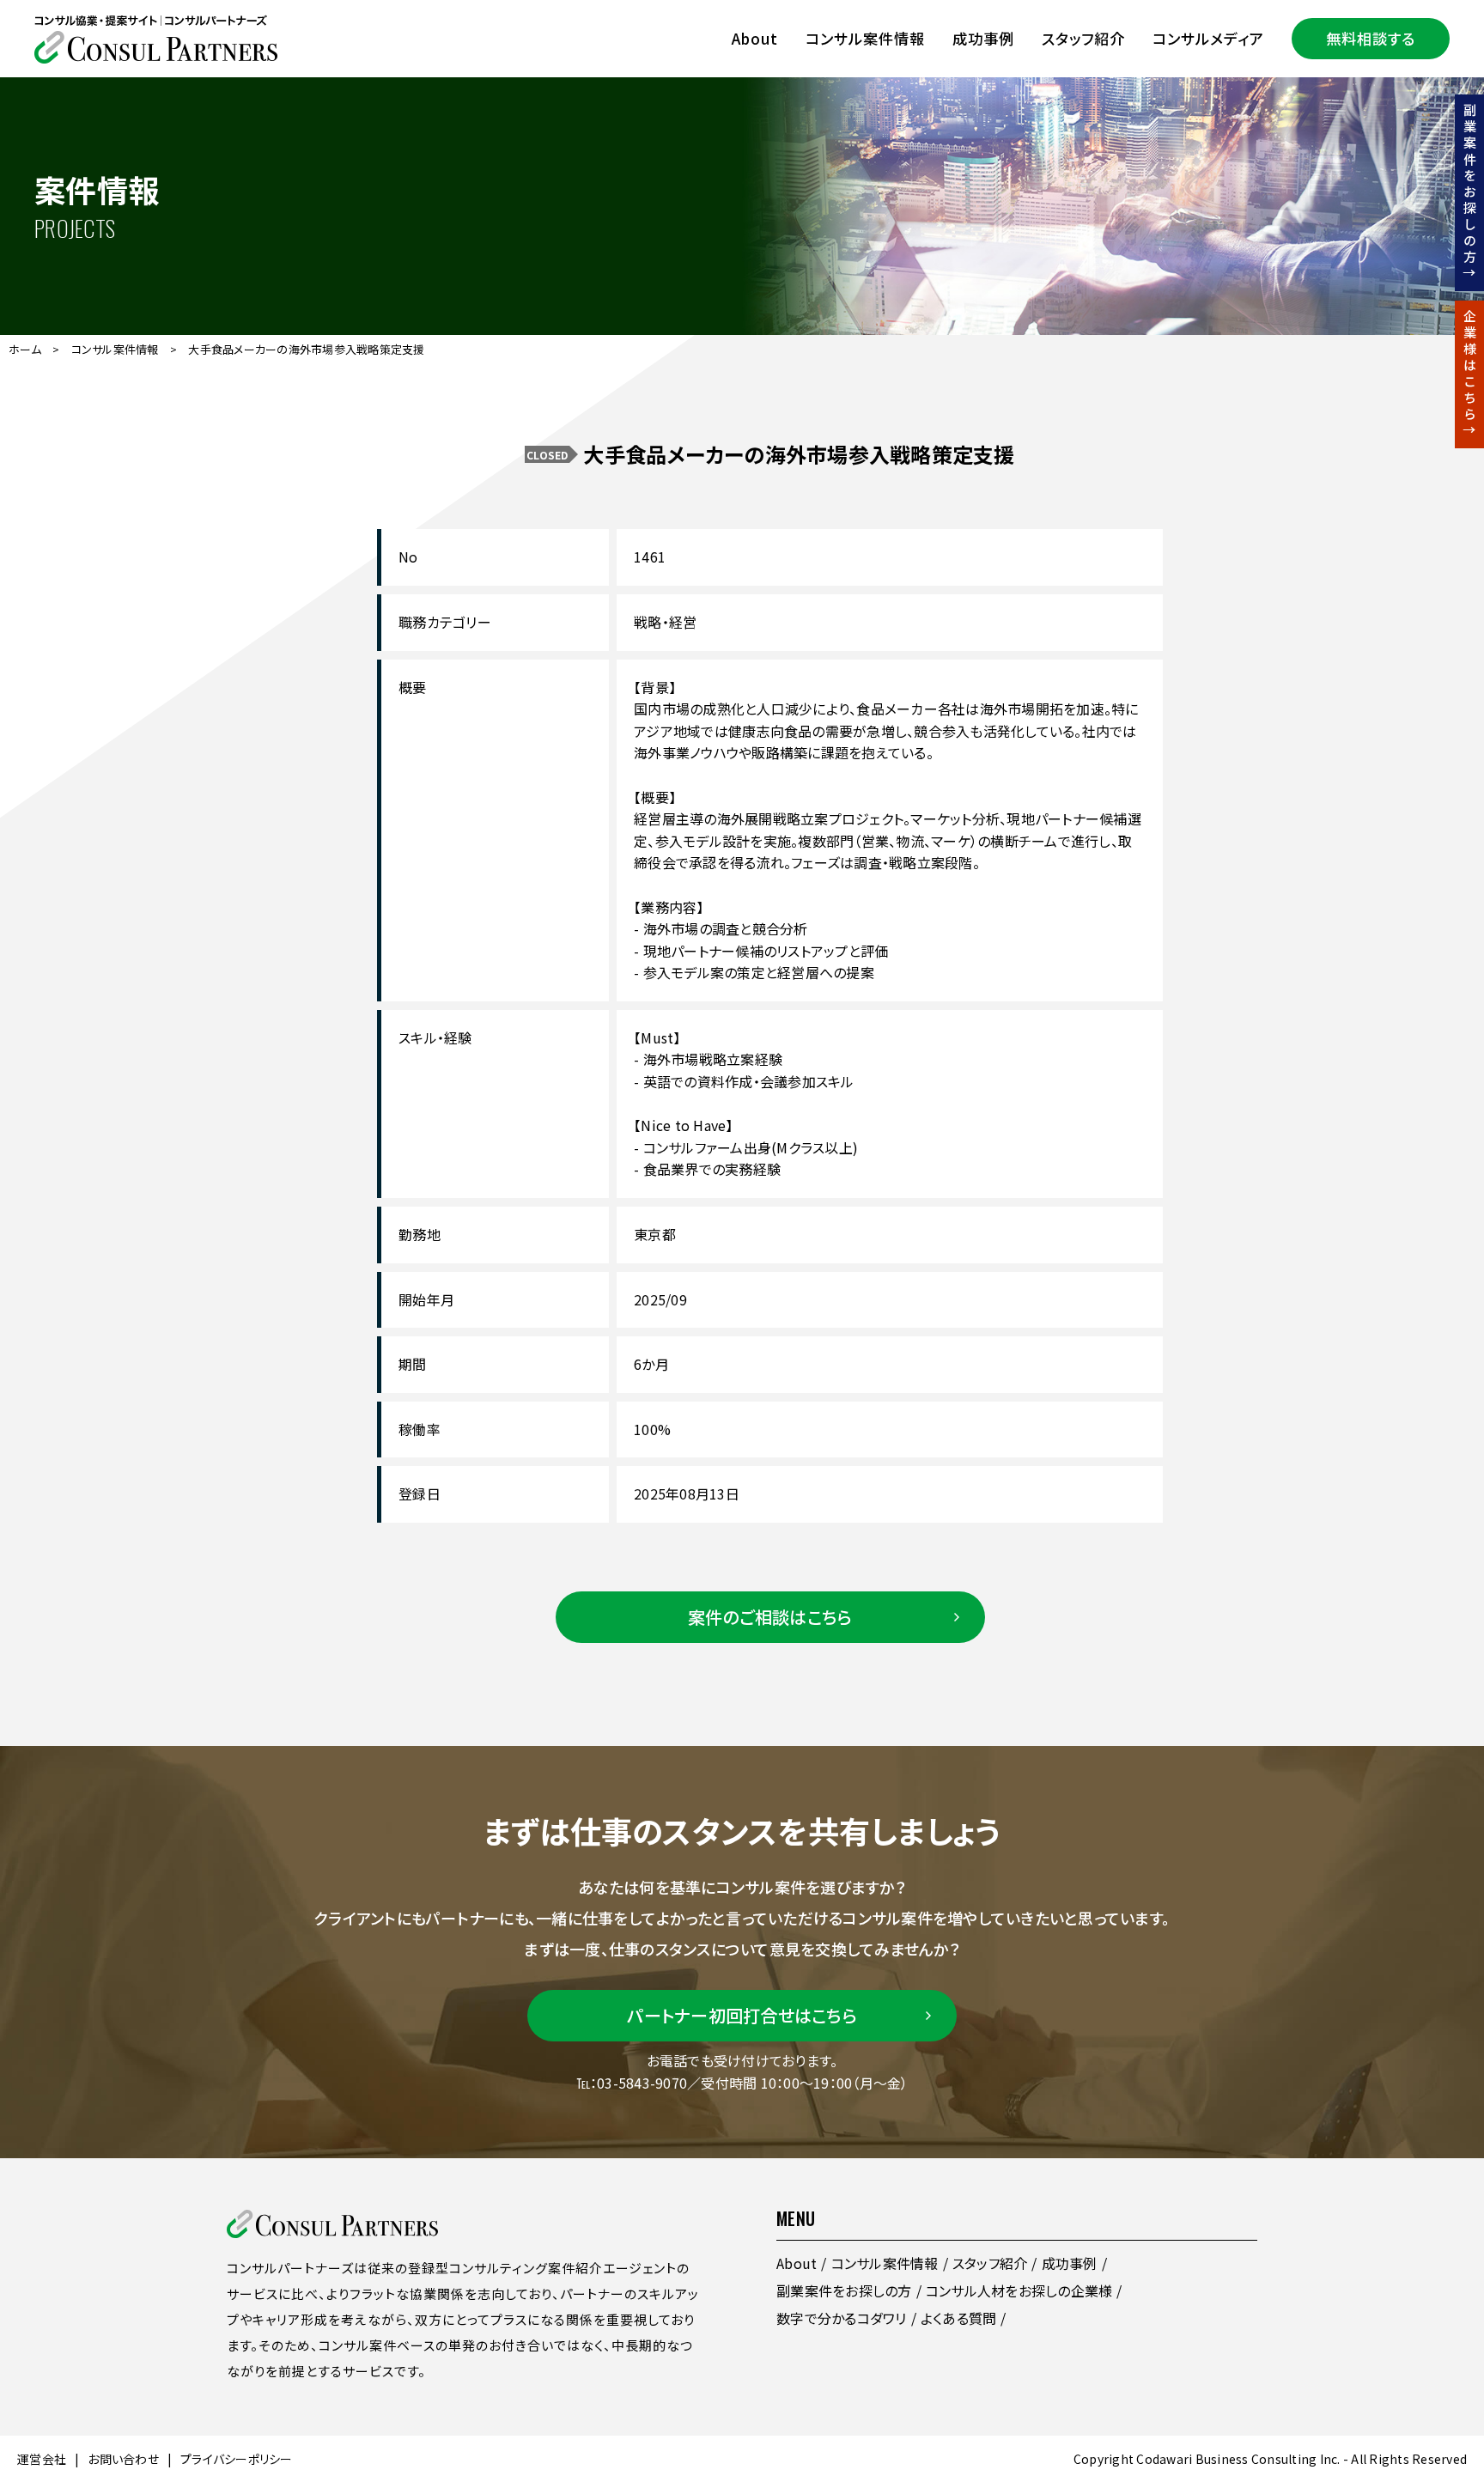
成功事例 (983, 38)
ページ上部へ (1440, 2328)
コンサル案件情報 (865, 38)
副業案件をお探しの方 (844, 2290)
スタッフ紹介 (1083, 38)
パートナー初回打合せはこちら (742, 2015)
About (755, 38)
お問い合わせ (123, 2459)
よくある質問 (959, 2318)
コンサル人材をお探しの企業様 (1019, 2290)
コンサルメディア (1208, 38)
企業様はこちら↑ (1470, 374)
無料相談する (1371, 38)
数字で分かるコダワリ (842, 2318)
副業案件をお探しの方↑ (1470, 193)
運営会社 (42, 2459)
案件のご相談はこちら (770, 1617)
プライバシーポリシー (237, 2459)
